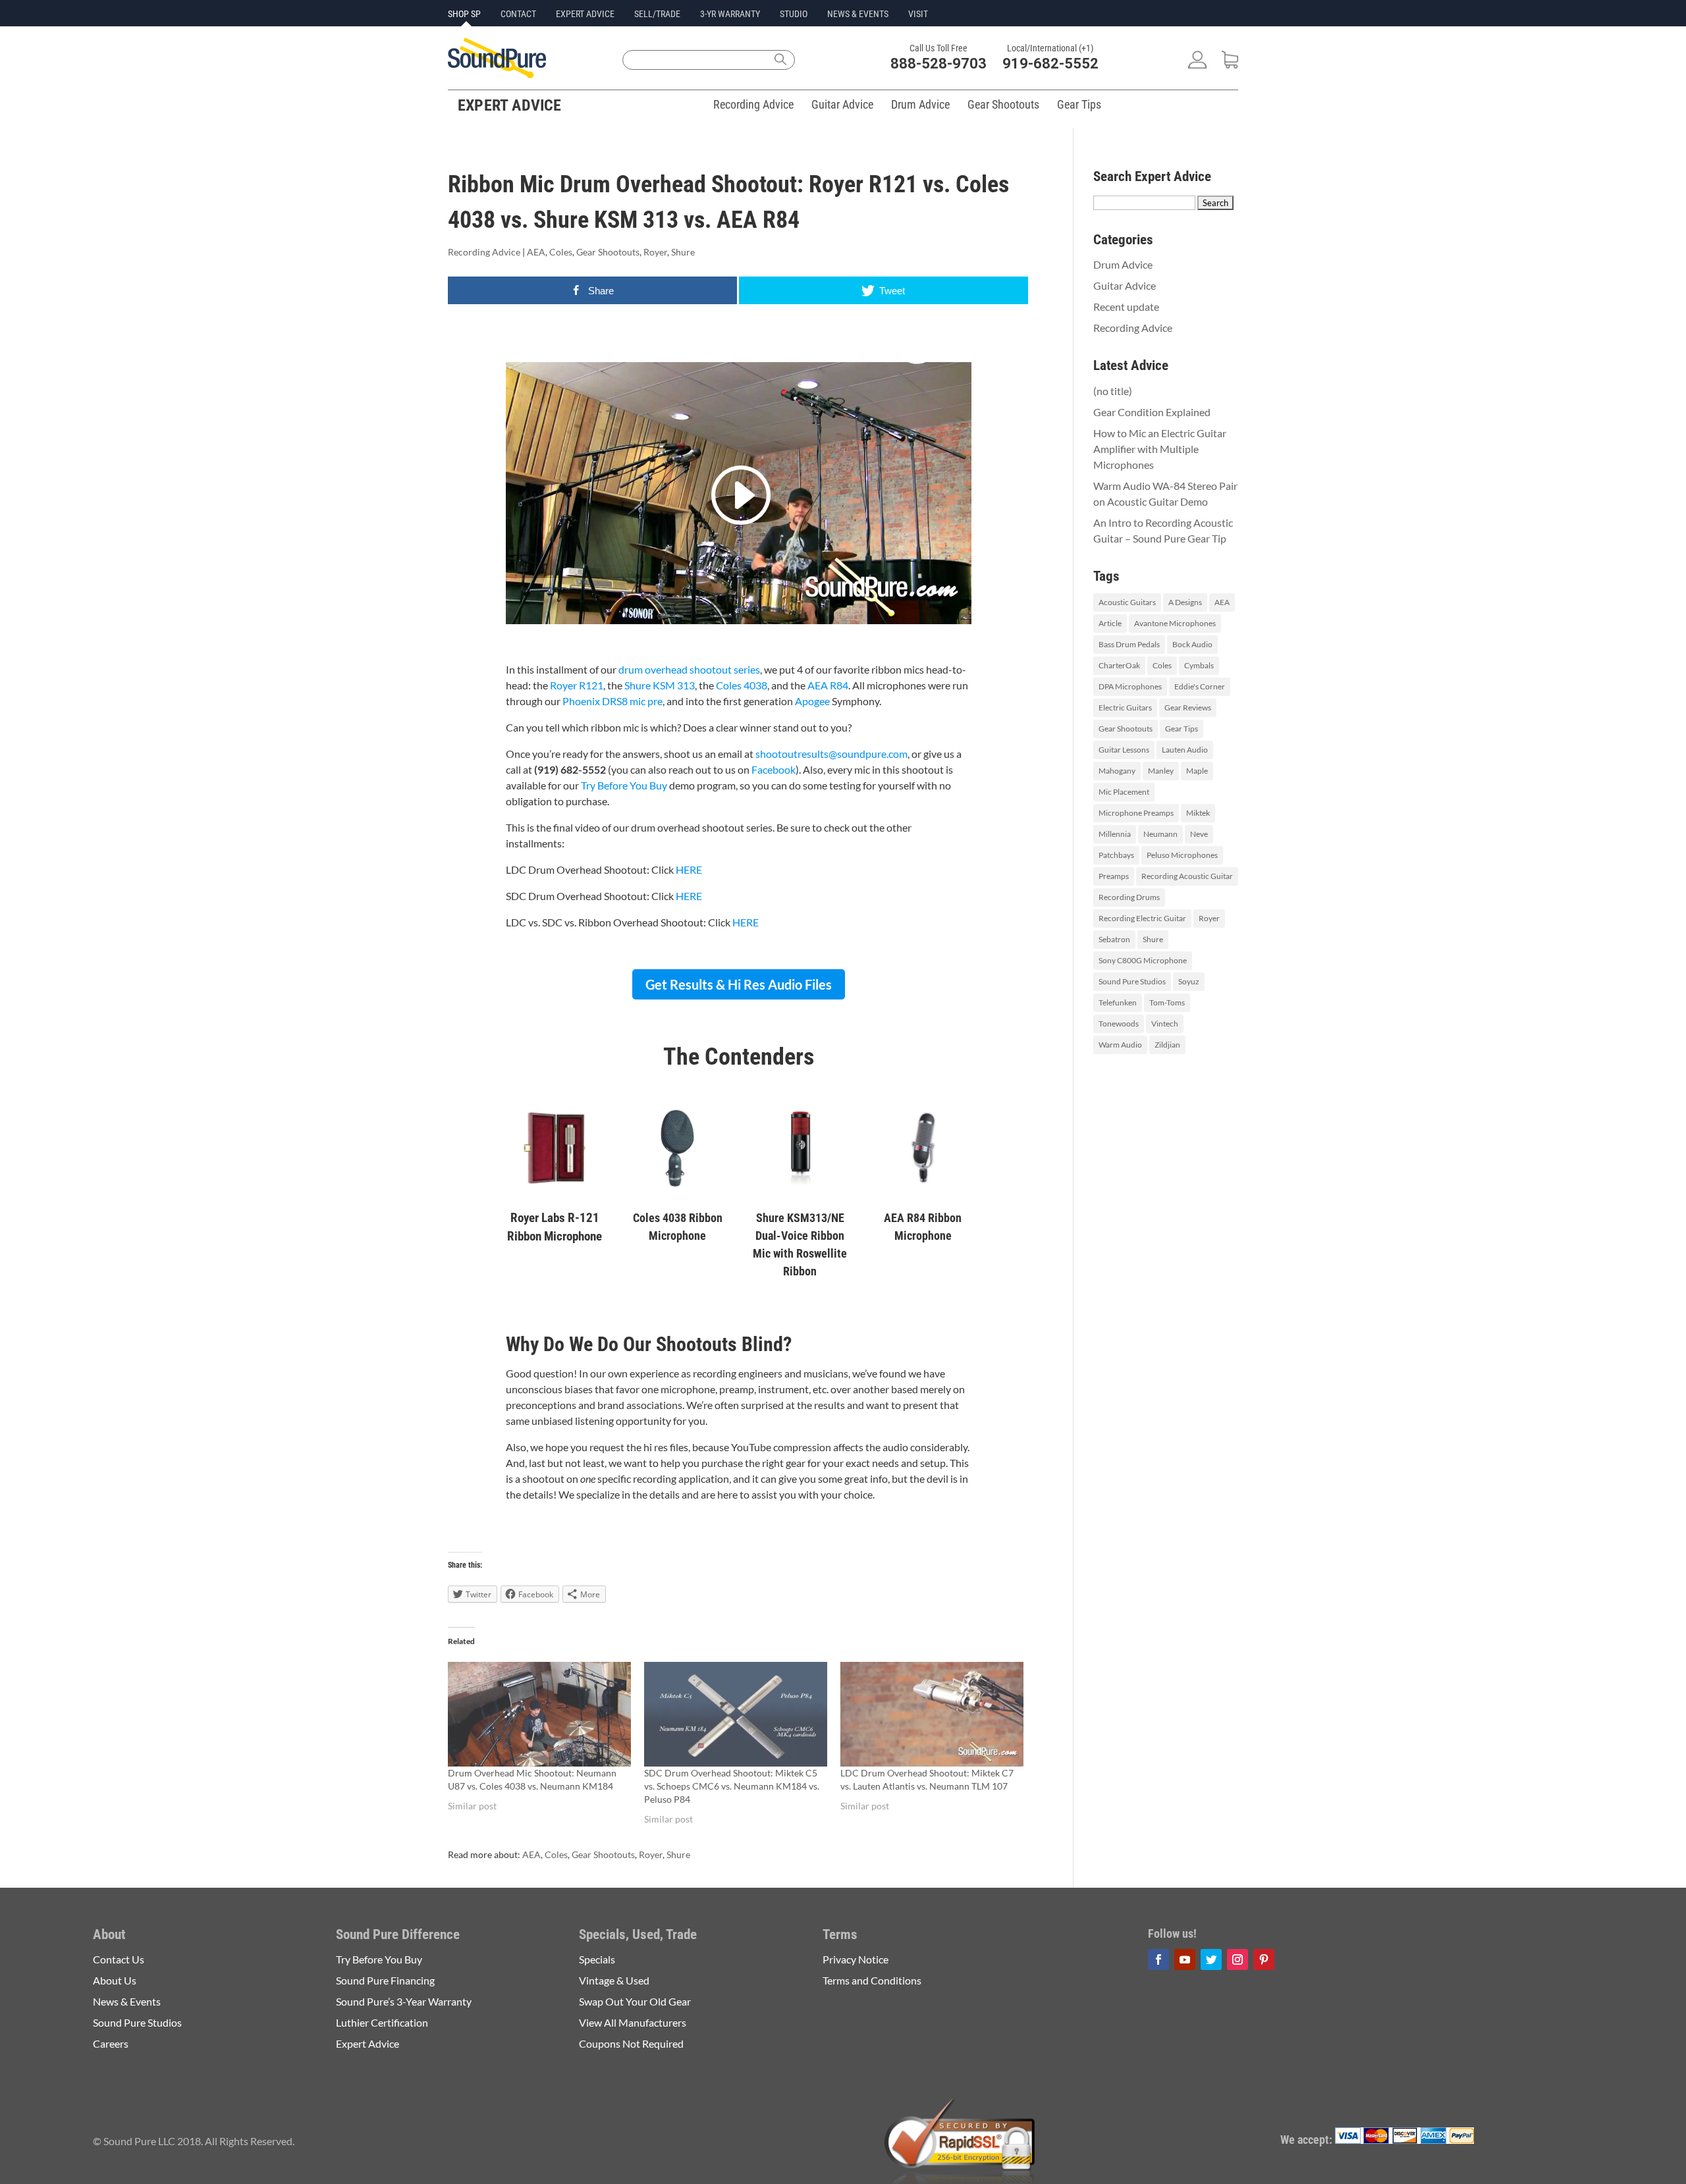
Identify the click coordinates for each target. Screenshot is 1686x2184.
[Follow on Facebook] (1158, 1959)
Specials (597, 1959)
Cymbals (1199, 665)
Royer (655, 252)
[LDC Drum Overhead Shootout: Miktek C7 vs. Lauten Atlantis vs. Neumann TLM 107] (932, 1714)
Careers (111, 2043)
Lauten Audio (1185, 750)
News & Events (858, 14)
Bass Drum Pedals (1129, 644)
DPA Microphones (1130, 686)
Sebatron (1114, 939)
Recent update (1126, 306)
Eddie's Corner (1200, 686)
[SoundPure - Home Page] (497, 74)
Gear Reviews (1188, 707)
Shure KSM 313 (660, 685)
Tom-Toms (1167, 1002)
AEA (536, 252)
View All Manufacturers (633, 2022)
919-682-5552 (1050, 64)
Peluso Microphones (1182, 855)
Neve (1199, 834)
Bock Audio (1192, 644)
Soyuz (1189, 981)
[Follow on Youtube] (1185, 1959)
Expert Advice (585, 14)
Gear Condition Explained (1152, 412)
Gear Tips (1079, 104)
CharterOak (1119, 665)
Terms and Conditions (872, 1980)
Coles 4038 (742, 685)
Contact (518, 14)
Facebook (774, 769)
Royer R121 (577, 685)
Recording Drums (1129, 897)
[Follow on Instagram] (1237, 1959)
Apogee (813, 701)
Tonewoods (1119, 1024)
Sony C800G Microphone (1143, 960)
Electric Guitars (1125, 707)
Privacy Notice (856, 1959)
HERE (689, 869)
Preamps (1114, 876)
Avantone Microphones (1175, 623)
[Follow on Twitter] (1211, 1959)
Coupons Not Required (631, 2043)
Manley (1161, 771)
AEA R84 (828, 685)
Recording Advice (753, 104)
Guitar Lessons (1124, 750)
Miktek (1198, 813)
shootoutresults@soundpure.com (831, 754)
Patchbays (1116, 855)
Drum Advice (920, 104)
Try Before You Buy (624, 785)
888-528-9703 (938, 64)
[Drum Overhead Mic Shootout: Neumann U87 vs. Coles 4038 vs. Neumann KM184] (539, 1714)
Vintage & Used (614, 1980)
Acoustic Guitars (1127, 602)
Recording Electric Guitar (1142, 918)
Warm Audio (1120, 1045)
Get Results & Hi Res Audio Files (739, 984)
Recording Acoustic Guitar (1187, 876)
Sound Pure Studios (1132, 981)
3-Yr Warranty (730, 14)
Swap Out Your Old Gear (635, 2001)
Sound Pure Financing (385, 1980)
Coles (561, 252)
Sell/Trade (657, 14)
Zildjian (1167, 1045)
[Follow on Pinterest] (1264, 1959)
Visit (918, 14)
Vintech (1165, 1024)
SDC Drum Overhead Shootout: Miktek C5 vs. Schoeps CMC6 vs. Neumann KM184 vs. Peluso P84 (732, 1786)
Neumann (1160, 834)
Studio (794, 14)
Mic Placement (1124, 792)
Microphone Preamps (1136, 813)
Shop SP (464, 14)
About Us (115, 1980)
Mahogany (1117, 771)
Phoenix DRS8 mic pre (612, 701)
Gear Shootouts (1003, 104)
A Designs (1185, 602)
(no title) (1113, 391)
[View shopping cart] (1230, 64)
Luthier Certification (382, 2022)
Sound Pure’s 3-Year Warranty (404, 2001)
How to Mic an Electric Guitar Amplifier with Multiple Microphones (1160, 449)
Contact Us (119, 1959)
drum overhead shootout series (689, 669)
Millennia (1115, 834)
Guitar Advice (842, 104)
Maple (1197, 771)
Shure (683, 252)
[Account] (1197, 64)
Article (1110, 623)
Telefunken (1118, 1002)
